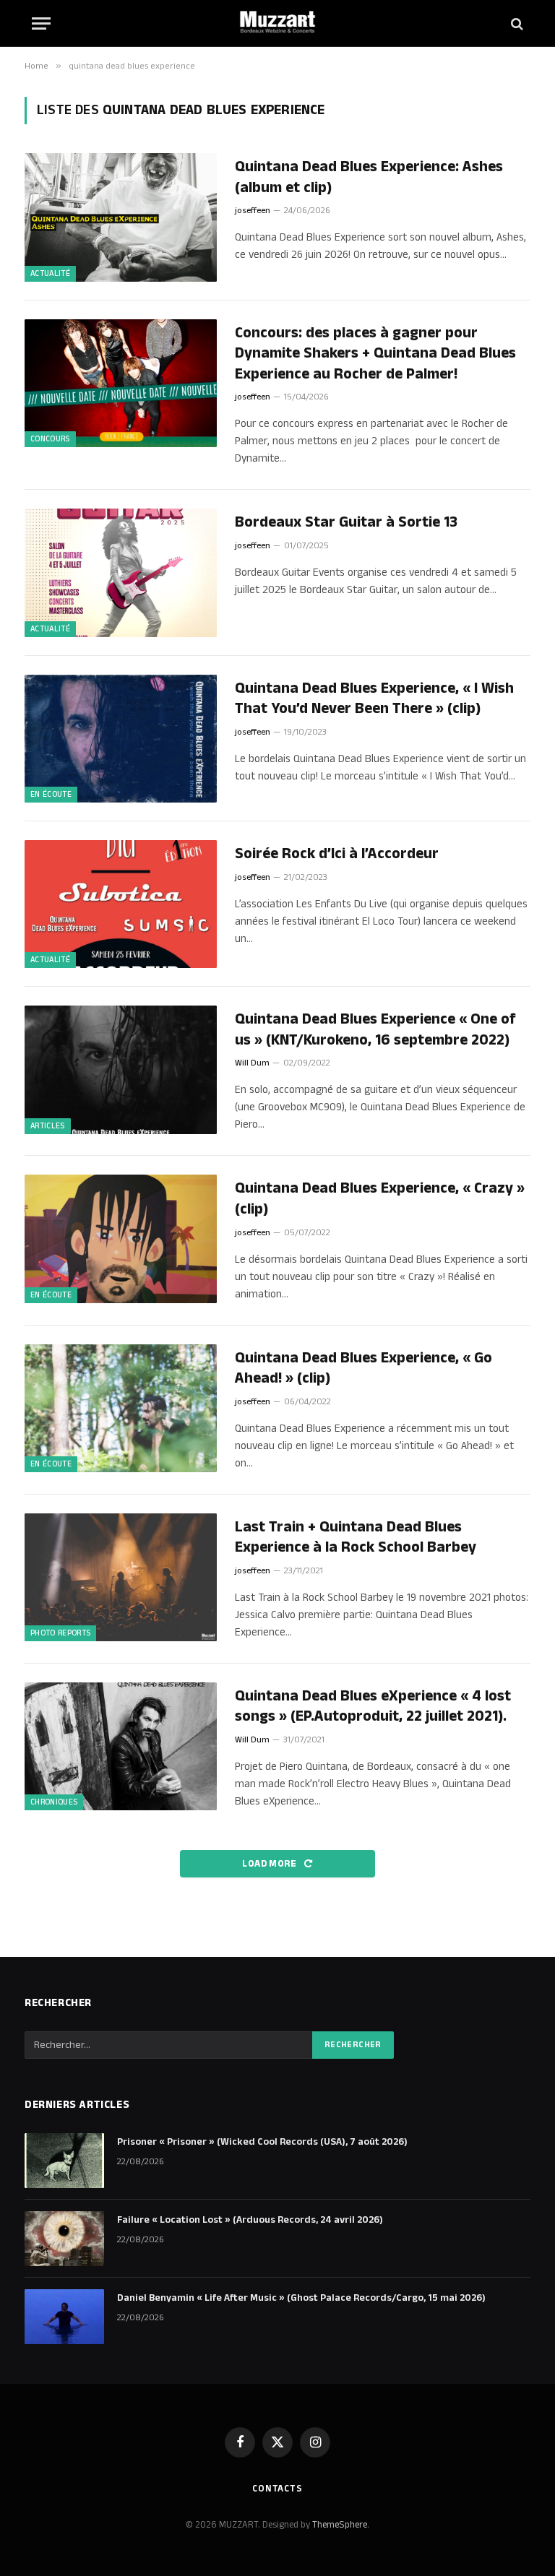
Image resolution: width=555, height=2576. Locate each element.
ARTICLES (48, 1126)
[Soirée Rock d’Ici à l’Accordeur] (121, 904)
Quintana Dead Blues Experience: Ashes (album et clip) (369, 177)
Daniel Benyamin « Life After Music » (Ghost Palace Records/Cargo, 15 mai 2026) (301, 2298)
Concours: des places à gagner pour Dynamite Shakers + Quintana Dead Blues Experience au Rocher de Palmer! (375, 354)
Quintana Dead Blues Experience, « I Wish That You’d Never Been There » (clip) (374, 699)
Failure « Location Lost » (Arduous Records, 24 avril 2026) (250, 2220)
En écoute (51, 795)
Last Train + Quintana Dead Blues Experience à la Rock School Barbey (356, 1538)
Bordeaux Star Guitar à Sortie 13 (346, 523)
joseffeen (253, 211)
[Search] (516, 23)
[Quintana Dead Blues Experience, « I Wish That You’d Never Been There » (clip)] (121, 739)
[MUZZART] (277, 23)
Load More (271, 1864)
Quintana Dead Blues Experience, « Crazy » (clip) (380, 1199)
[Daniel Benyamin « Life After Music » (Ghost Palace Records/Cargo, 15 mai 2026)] (64, 2317)
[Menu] (41, 23)
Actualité (50, 274)
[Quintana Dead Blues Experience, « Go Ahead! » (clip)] (121, 1408)
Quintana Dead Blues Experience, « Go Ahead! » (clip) (363, 1369)
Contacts (277, 2489)
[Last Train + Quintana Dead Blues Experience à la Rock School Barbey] (121, 1577)
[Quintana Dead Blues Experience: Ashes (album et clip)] (121, 217)
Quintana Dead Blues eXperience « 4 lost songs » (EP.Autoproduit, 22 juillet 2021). (373, 1707)
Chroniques (54, 1802)
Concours (50, 439)
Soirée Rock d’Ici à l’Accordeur (337, 854)
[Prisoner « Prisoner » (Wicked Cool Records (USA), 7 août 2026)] (64, 2161)
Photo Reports (60, 1633)
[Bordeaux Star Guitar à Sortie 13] (121, 572)
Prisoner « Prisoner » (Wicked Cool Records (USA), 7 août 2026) (262, 2142)
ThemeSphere (340, 2525)
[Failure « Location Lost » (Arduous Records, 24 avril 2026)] (64, 2239)
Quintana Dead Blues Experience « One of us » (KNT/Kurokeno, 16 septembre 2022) (375, 1030)
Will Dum (252, 1063)
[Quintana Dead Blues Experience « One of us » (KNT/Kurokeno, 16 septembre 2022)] (121, 1069)
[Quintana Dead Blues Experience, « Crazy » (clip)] (121, 1239)
